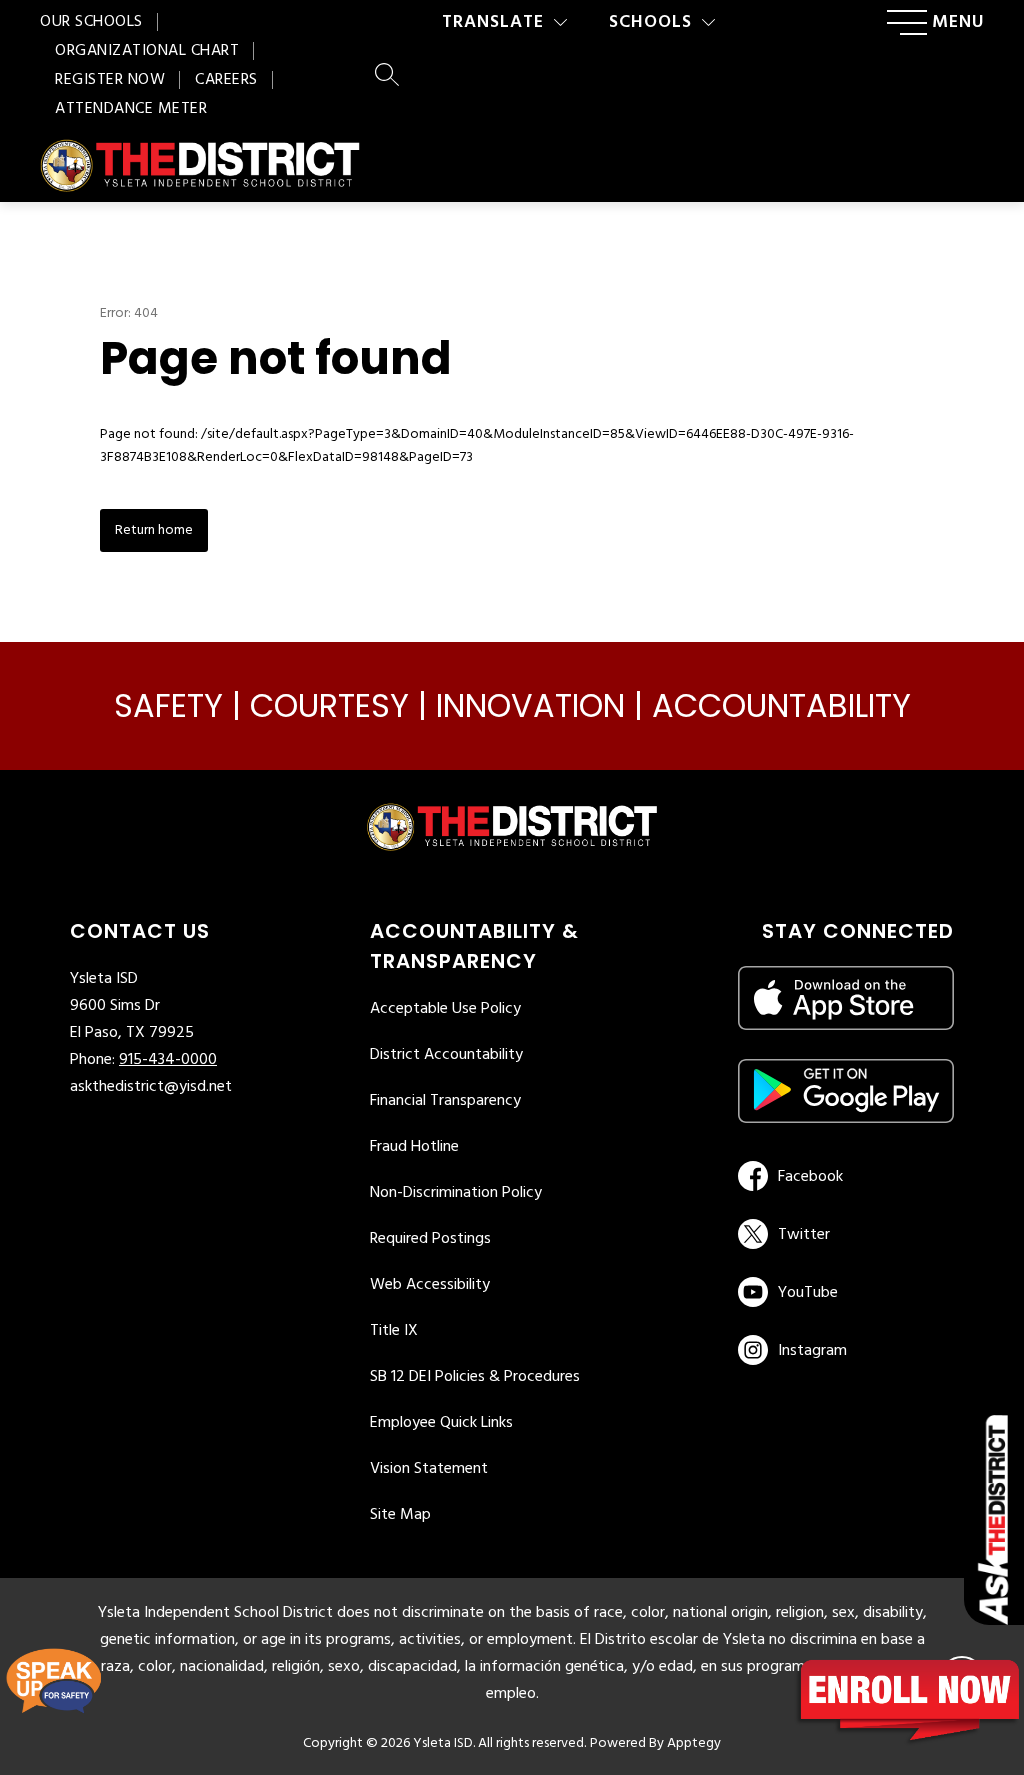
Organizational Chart (147, 51)
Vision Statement (429, 1469)
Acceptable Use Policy (445, 1009)
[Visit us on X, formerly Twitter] (842, 1234)
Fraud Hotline (414, 1147)
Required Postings (430, 1239)
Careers (226, 80)
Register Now (110, 80)
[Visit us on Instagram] (846, 1350)
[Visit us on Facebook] (842, 1176)
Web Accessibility (430, 1285)
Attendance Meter (131, 109)
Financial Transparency (445, 1101)
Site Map (400, 1515)
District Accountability (446, 1055)
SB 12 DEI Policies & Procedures (475, 1377)
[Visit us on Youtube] (842, 1292)
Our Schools (91, 22)
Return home (154, 530)
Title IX (394, 1331)
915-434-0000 (168, 1060)
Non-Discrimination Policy (456, 1193)
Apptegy (694, 1743)
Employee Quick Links (441, 1423)
